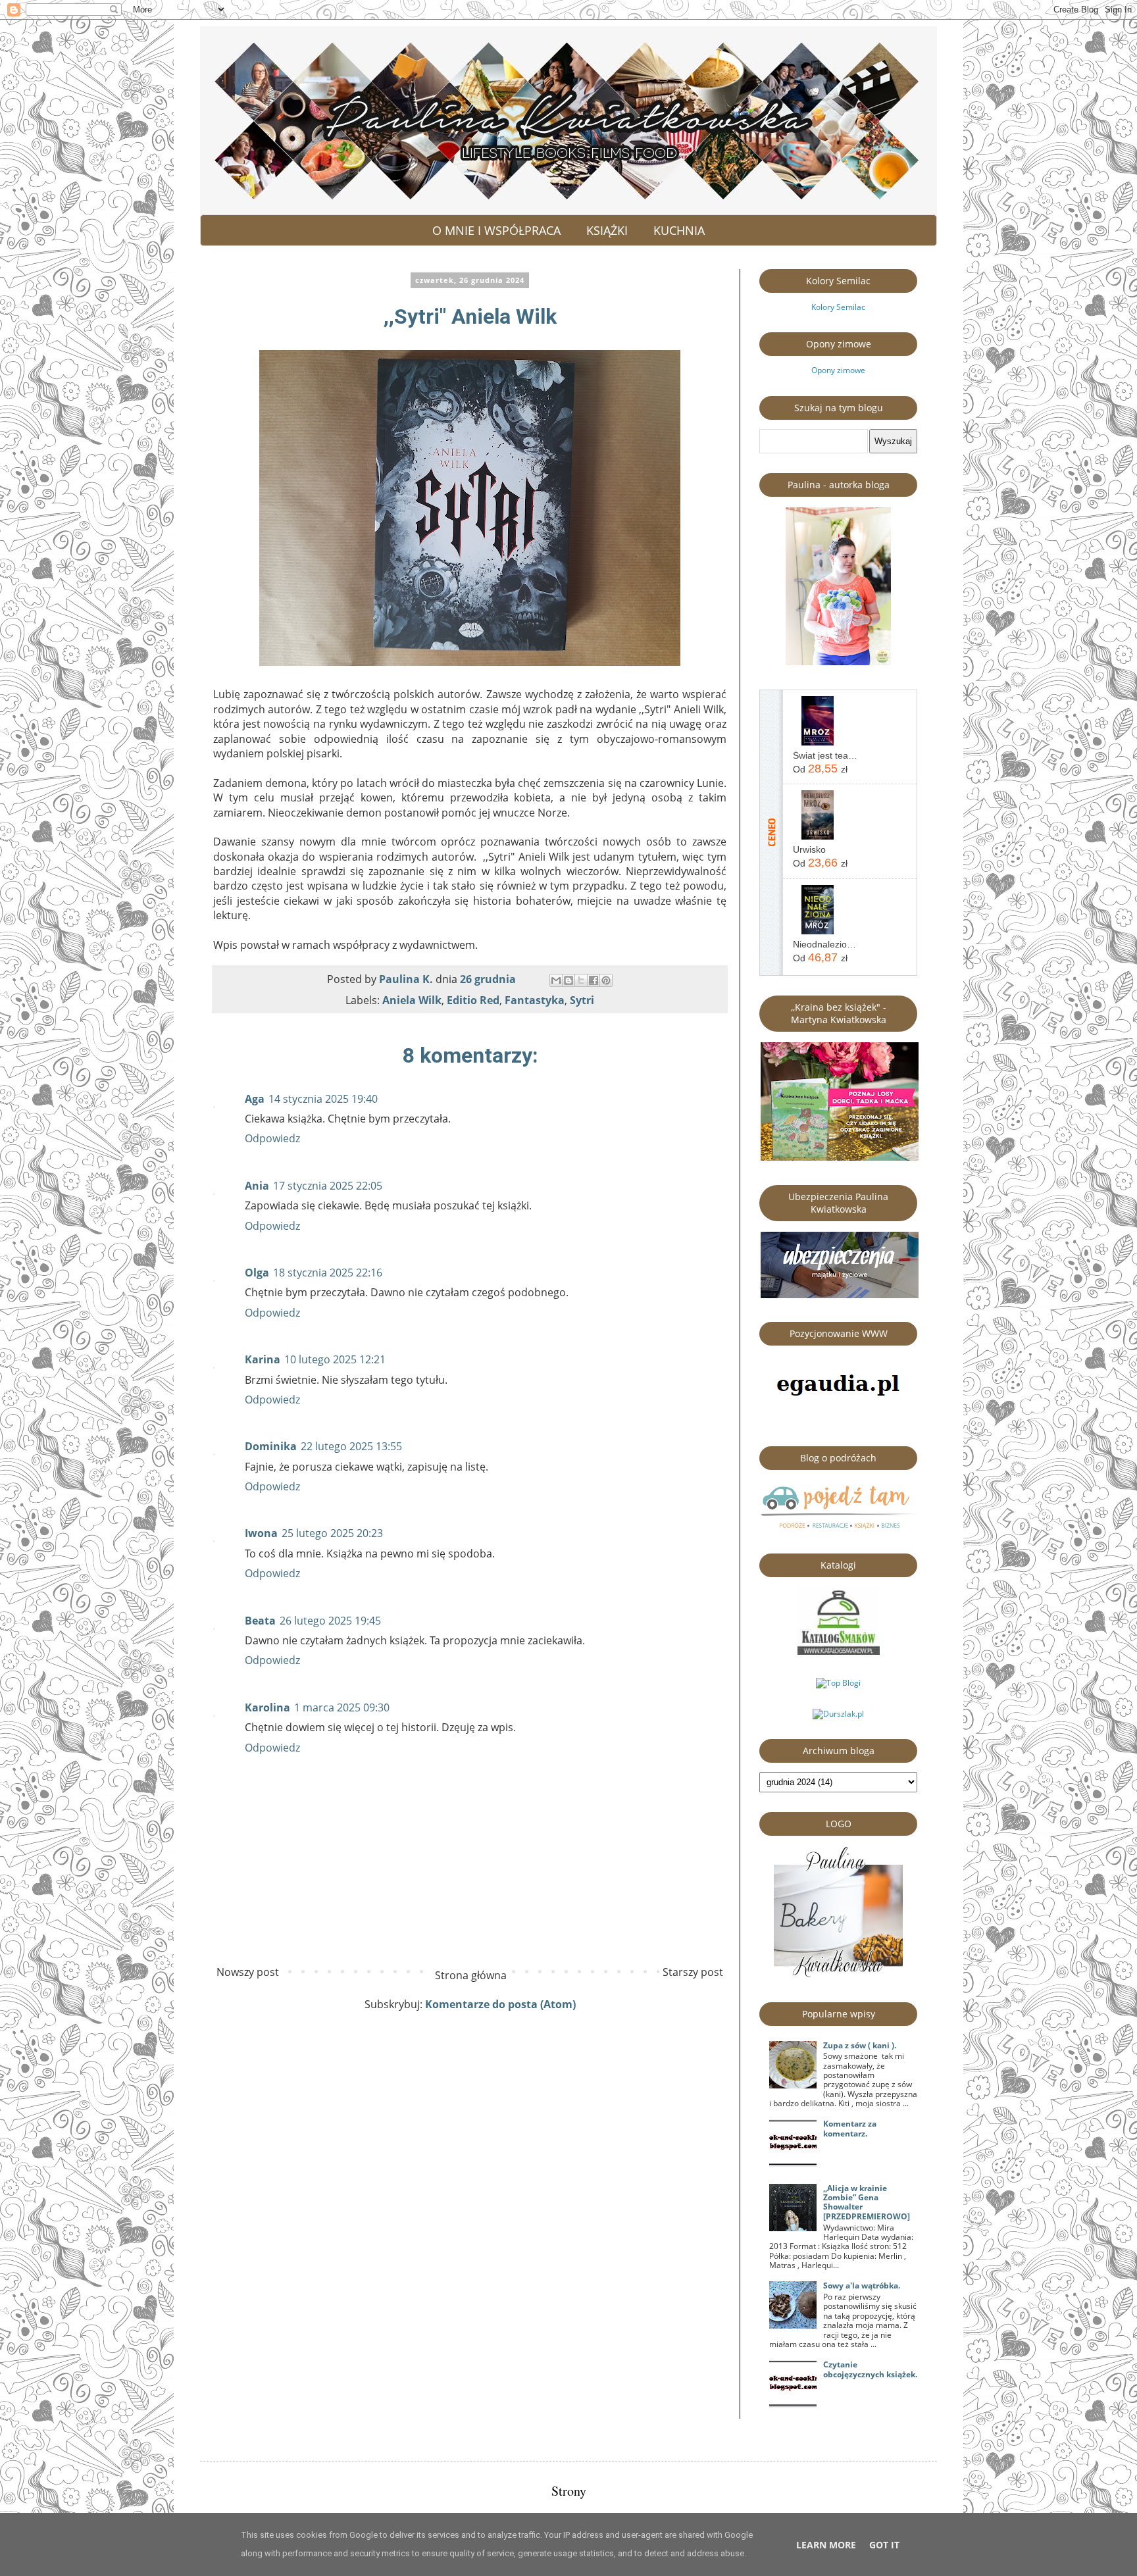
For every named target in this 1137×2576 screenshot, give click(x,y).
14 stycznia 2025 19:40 (323, 1099)
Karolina (267, 1707)
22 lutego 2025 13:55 (351, 1446)
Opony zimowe (838, 370)
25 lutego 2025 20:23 (332, 1533)
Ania (257, 1186)
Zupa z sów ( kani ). (860, 2045)
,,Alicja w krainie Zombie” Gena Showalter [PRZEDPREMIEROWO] (867, 2202)
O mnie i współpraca (496, 230)
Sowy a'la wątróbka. (862, 2286)
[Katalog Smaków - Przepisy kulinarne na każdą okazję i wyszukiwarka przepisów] (839, 1652)
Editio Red (473, 1000)
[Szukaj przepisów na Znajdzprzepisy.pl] (838, 1683)
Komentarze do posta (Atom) (500, 2004)
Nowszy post (248, 1972)
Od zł (820, 769)
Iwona (261, 1533)
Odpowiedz (272, 1138)
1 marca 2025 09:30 (342, 1707)
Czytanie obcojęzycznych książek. (870, 2369)
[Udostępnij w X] (581, 980)
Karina (263, 1359)
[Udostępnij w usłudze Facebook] (594, 980)
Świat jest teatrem (825, 755)
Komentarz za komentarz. (850, 2128)
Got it (884, 2545)
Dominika (271, 1446)
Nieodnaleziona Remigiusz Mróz (825, 944)
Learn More (826, 2545)
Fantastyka (535, 1000)
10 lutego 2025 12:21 (335, 1359)
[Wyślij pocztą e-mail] (556, 980)
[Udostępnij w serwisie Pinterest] (606, 980)
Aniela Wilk (412, 1000)
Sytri (582, 1000)
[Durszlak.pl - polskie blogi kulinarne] (838, 1714)
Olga (257, 1273)
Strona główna (471, 1975)
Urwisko (809, 849)
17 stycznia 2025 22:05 (328, 1186)
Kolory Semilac (838, 307)
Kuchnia (679, 230)
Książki (607, 230)
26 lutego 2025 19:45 (330, 1621)
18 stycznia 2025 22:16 (328, 1273)
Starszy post (693, 1972)
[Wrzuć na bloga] (568, 980)
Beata (260, 1621)
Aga (255, 1099)
